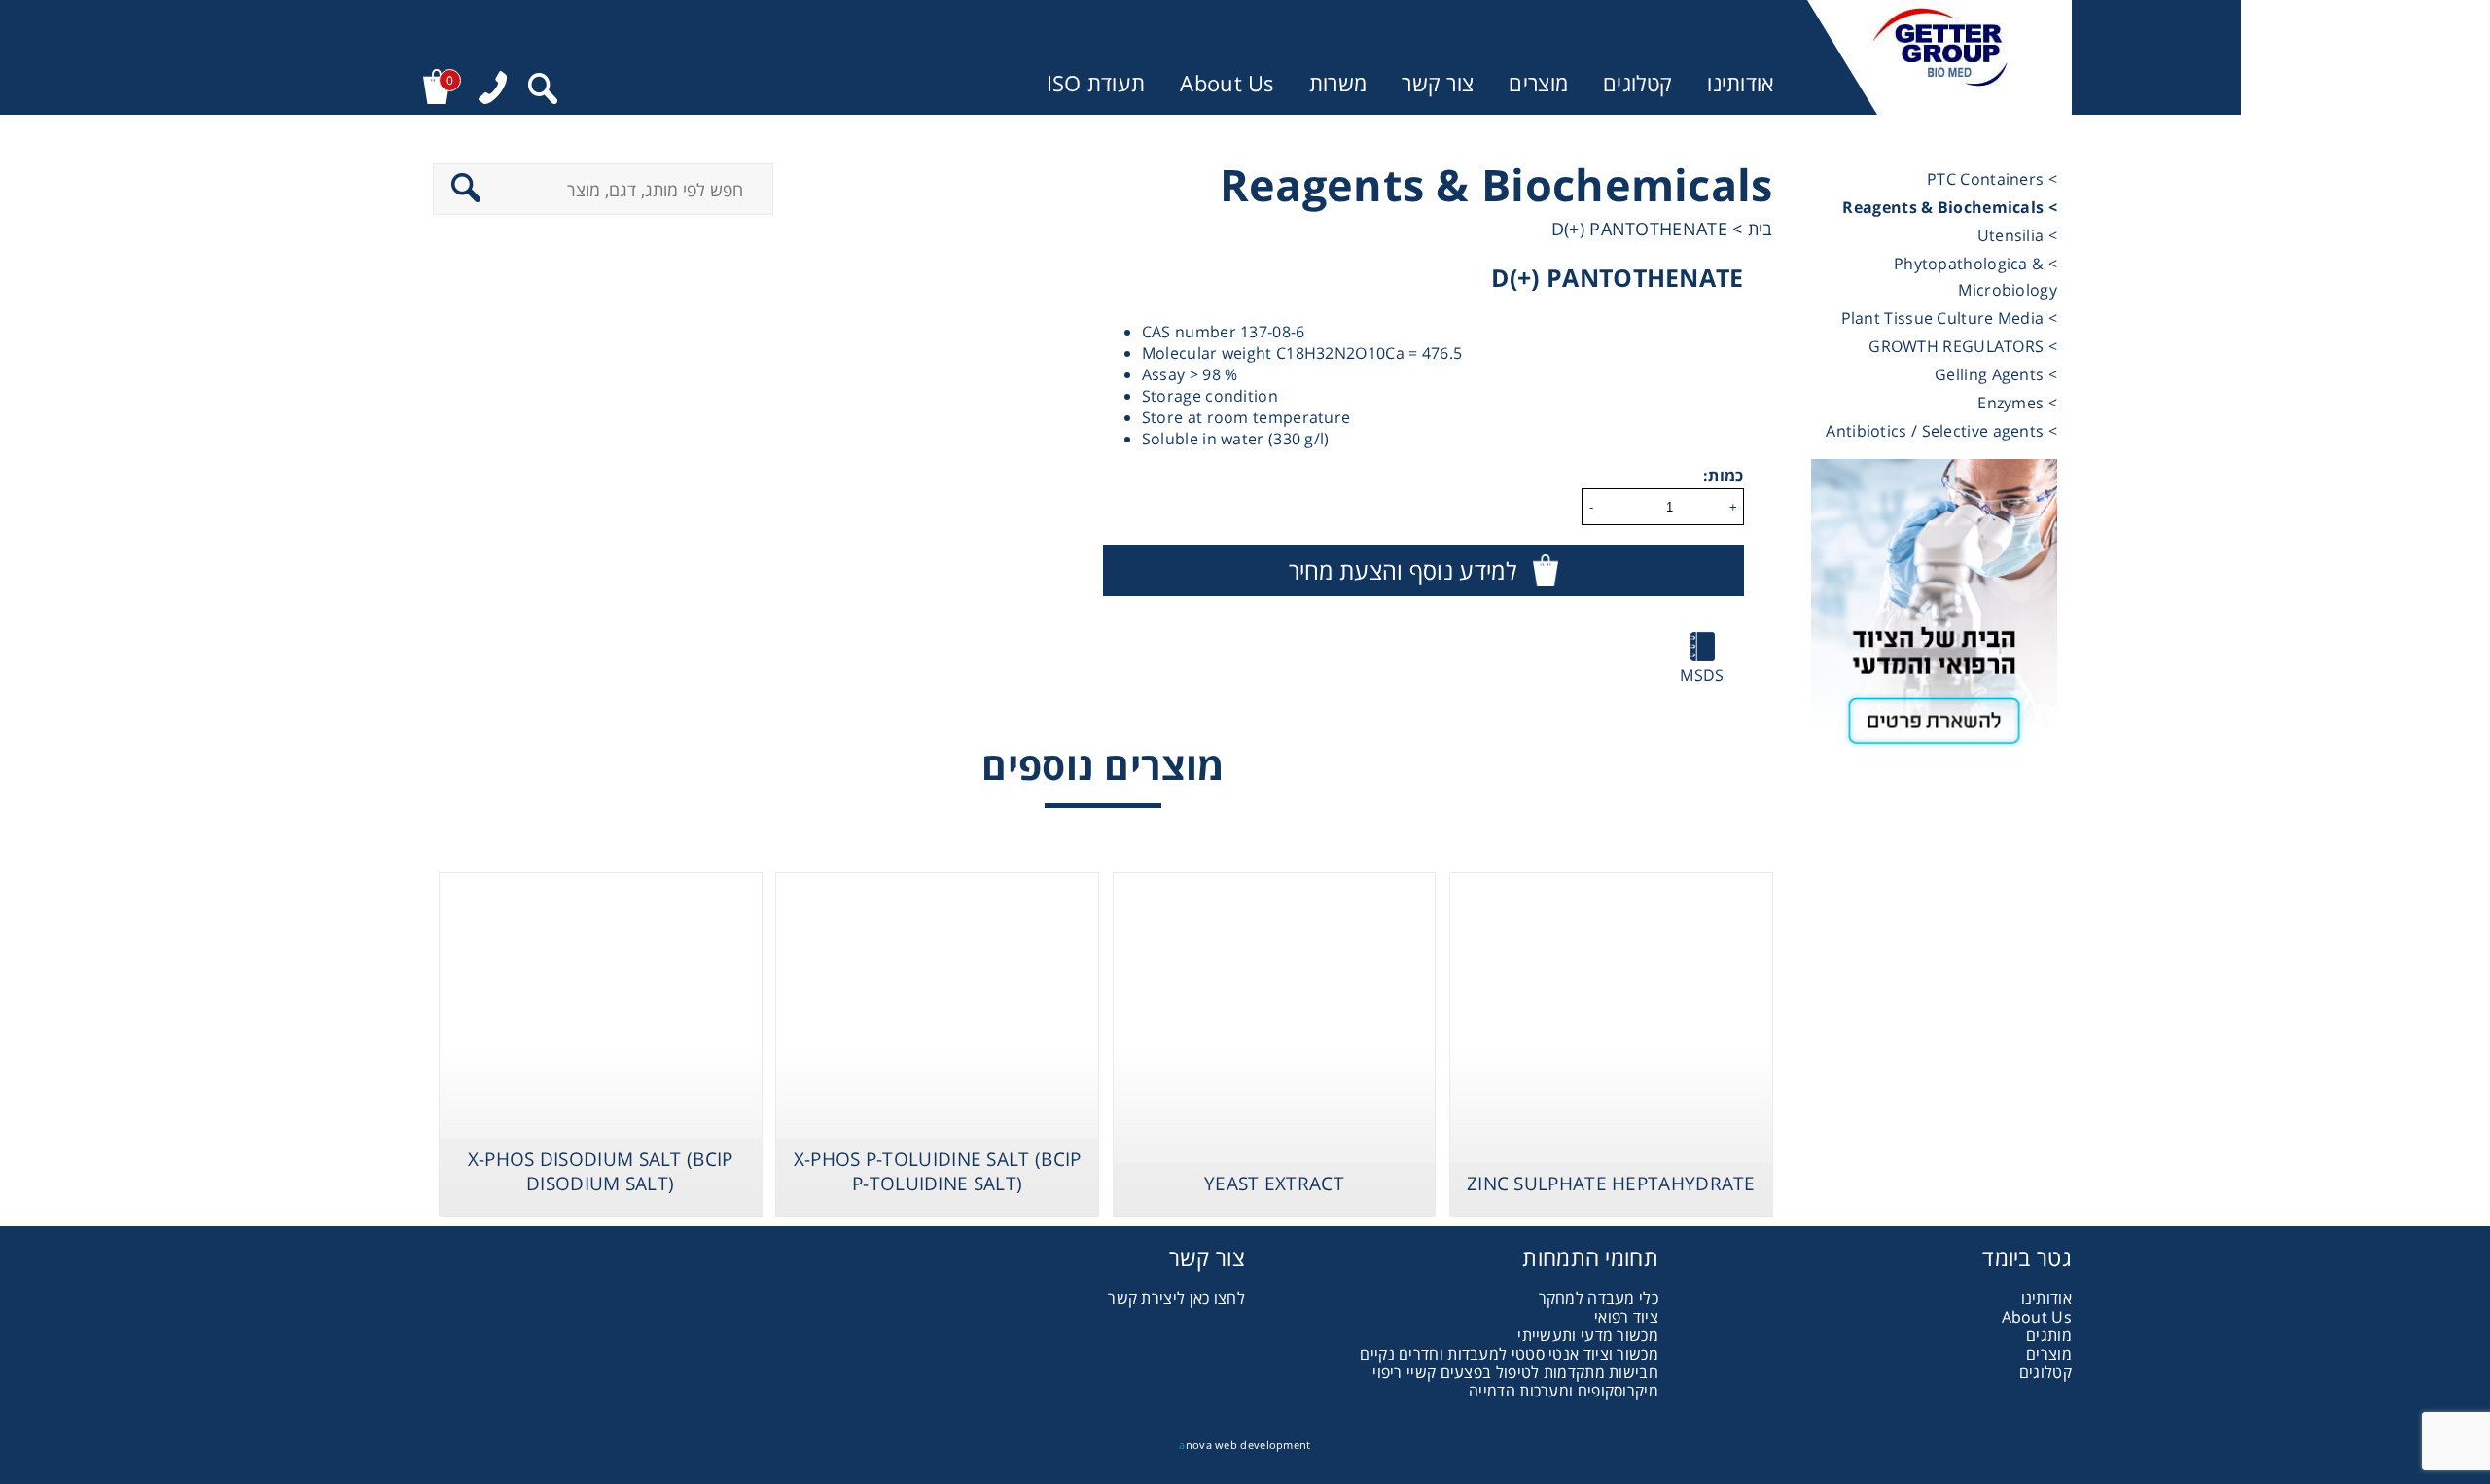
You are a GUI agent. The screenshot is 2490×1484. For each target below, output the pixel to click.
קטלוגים (1637, 83)
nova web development (1245, 1445)
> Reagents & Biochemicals (1950, 207)
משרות (1338, 83)
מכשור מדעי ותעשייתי (1588, 1335)
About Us (1227, 83)
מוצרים (1538, 83)
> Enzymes (2017, 403)
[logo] (1939, 57)
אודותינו (1740, 83)
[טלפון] (493, 90)
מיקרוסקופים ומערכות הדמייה (1564, 1391)
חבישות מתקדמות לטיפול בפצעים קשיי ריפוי (1515, 1372)
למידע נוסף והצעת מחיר (1403, 570)
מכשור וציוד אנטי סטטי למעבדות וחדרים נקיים (1509, 1354)
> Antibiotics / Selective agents (1941, 431)
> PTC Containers (1992, 179)
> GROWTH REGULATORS (1963, 346)
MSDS (1702, 675)
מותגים (2049, 1335)
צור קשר (1438, 83)
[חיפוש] (543, 91)
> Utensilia (2017, 235)
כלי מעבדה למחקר (1599, 1298)
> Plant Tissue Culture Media (1949, 318)
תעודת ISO (1096, 83)
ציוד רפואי (1626, 1317)
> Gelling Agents (1996, 374)
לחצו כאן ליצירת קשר (1176, 1298)
